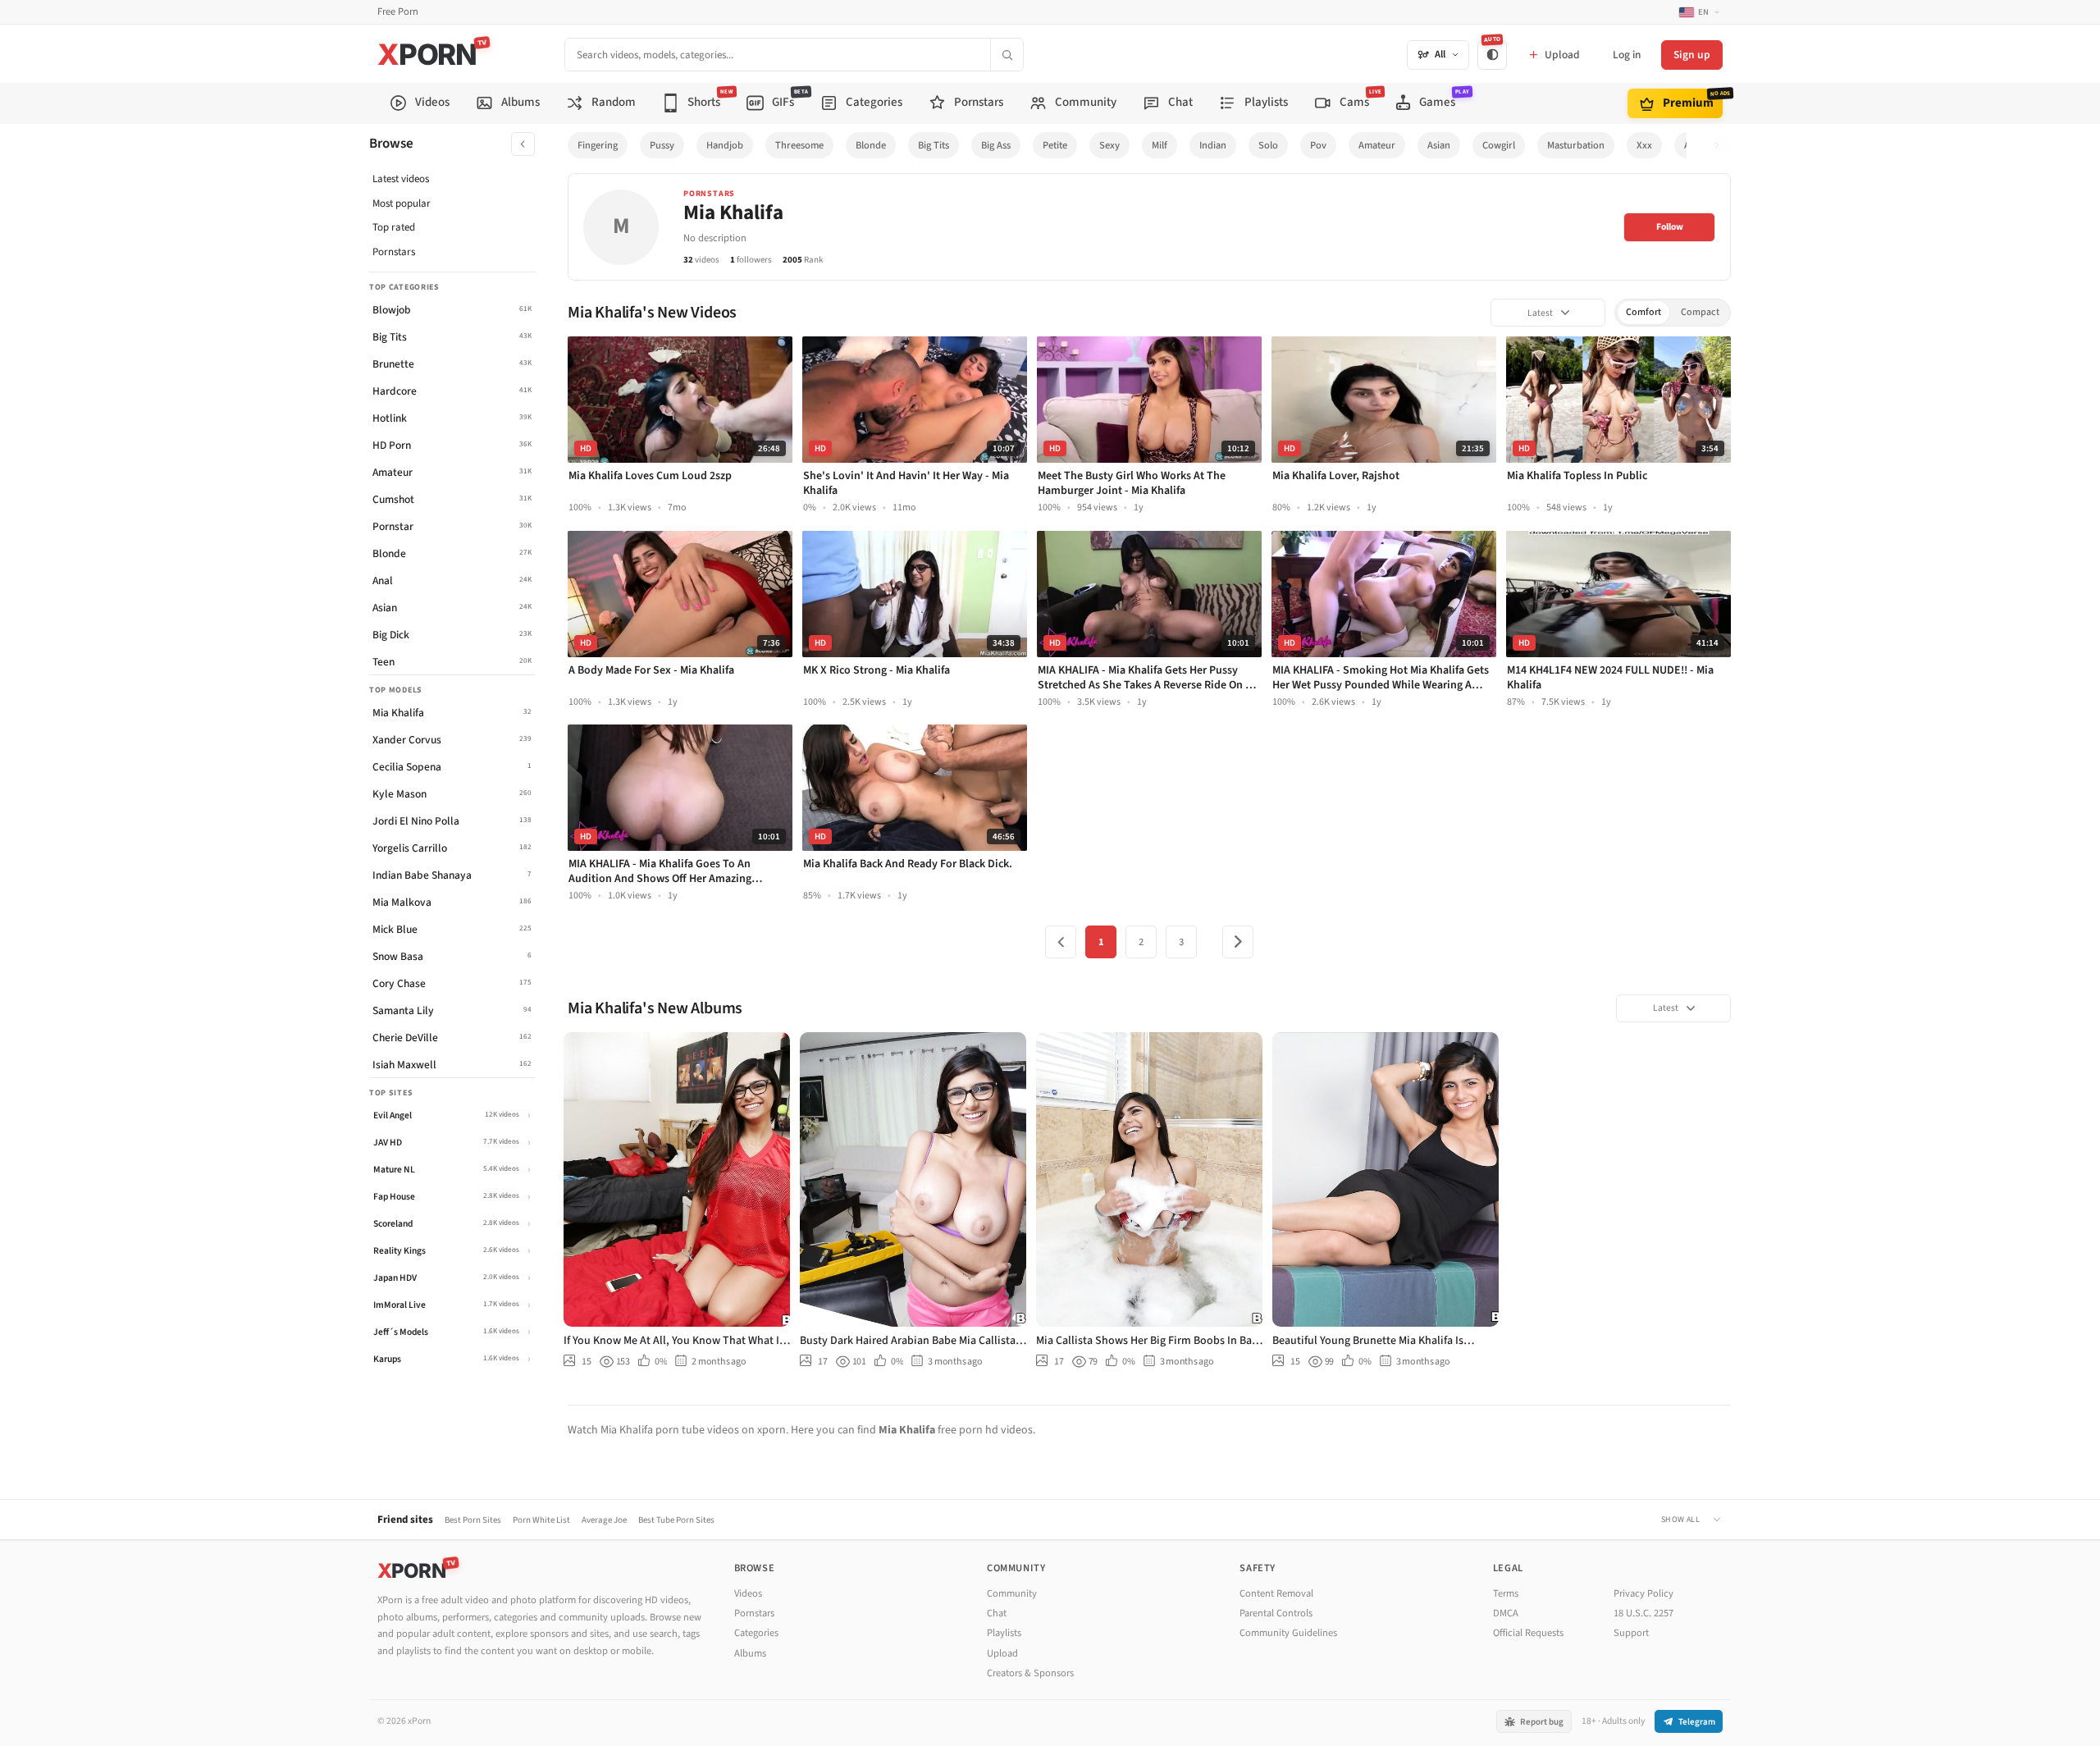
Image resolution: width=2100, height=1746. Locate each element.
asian (1439, 145)
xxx (1644, 145)
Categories (756, 1633)
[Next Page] (1238, 942)
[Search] (1007, 55)
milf (1160, 145)
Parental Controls (1276, 1613)
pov (1318, 145)
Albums (750, 1653)
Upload (1002, 1653)
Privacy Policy (1643, 1593)
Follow (1670, 227)
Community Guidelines (1288, 1633)
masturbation (1576, 145)
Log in (1627, 55)
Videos (748, 1593)
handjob (725, 145)
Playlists (1004, 1633)
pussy (662, 145)
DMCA (1506, 1613)
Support (1631, 1633)
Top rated (394, 227)
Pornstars (394, 252)
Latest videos (401, 179)
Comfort (1643, 312)
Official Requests (1528, 1633)
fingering (598, 145)
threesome (799, 145)
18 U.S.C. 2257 (1643, 1613)
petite (1055, 145)
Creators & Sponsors (1030, 1673)
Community (1012, 1593)
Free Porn (398, 12)
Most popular (402, 203)
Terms (1506, 1593)
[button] (1721, 146)
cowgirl (1499, 145)
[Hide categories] (523, 144)
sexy (1109, 145)
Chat (997, 1613)
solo (1268, 145)
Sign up (1692, 55)
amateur (1377, 145)
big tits (934, 145)
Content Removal (1276, 1593)
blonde (871, 145)
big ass (996, 145)
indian (1213, 145)
